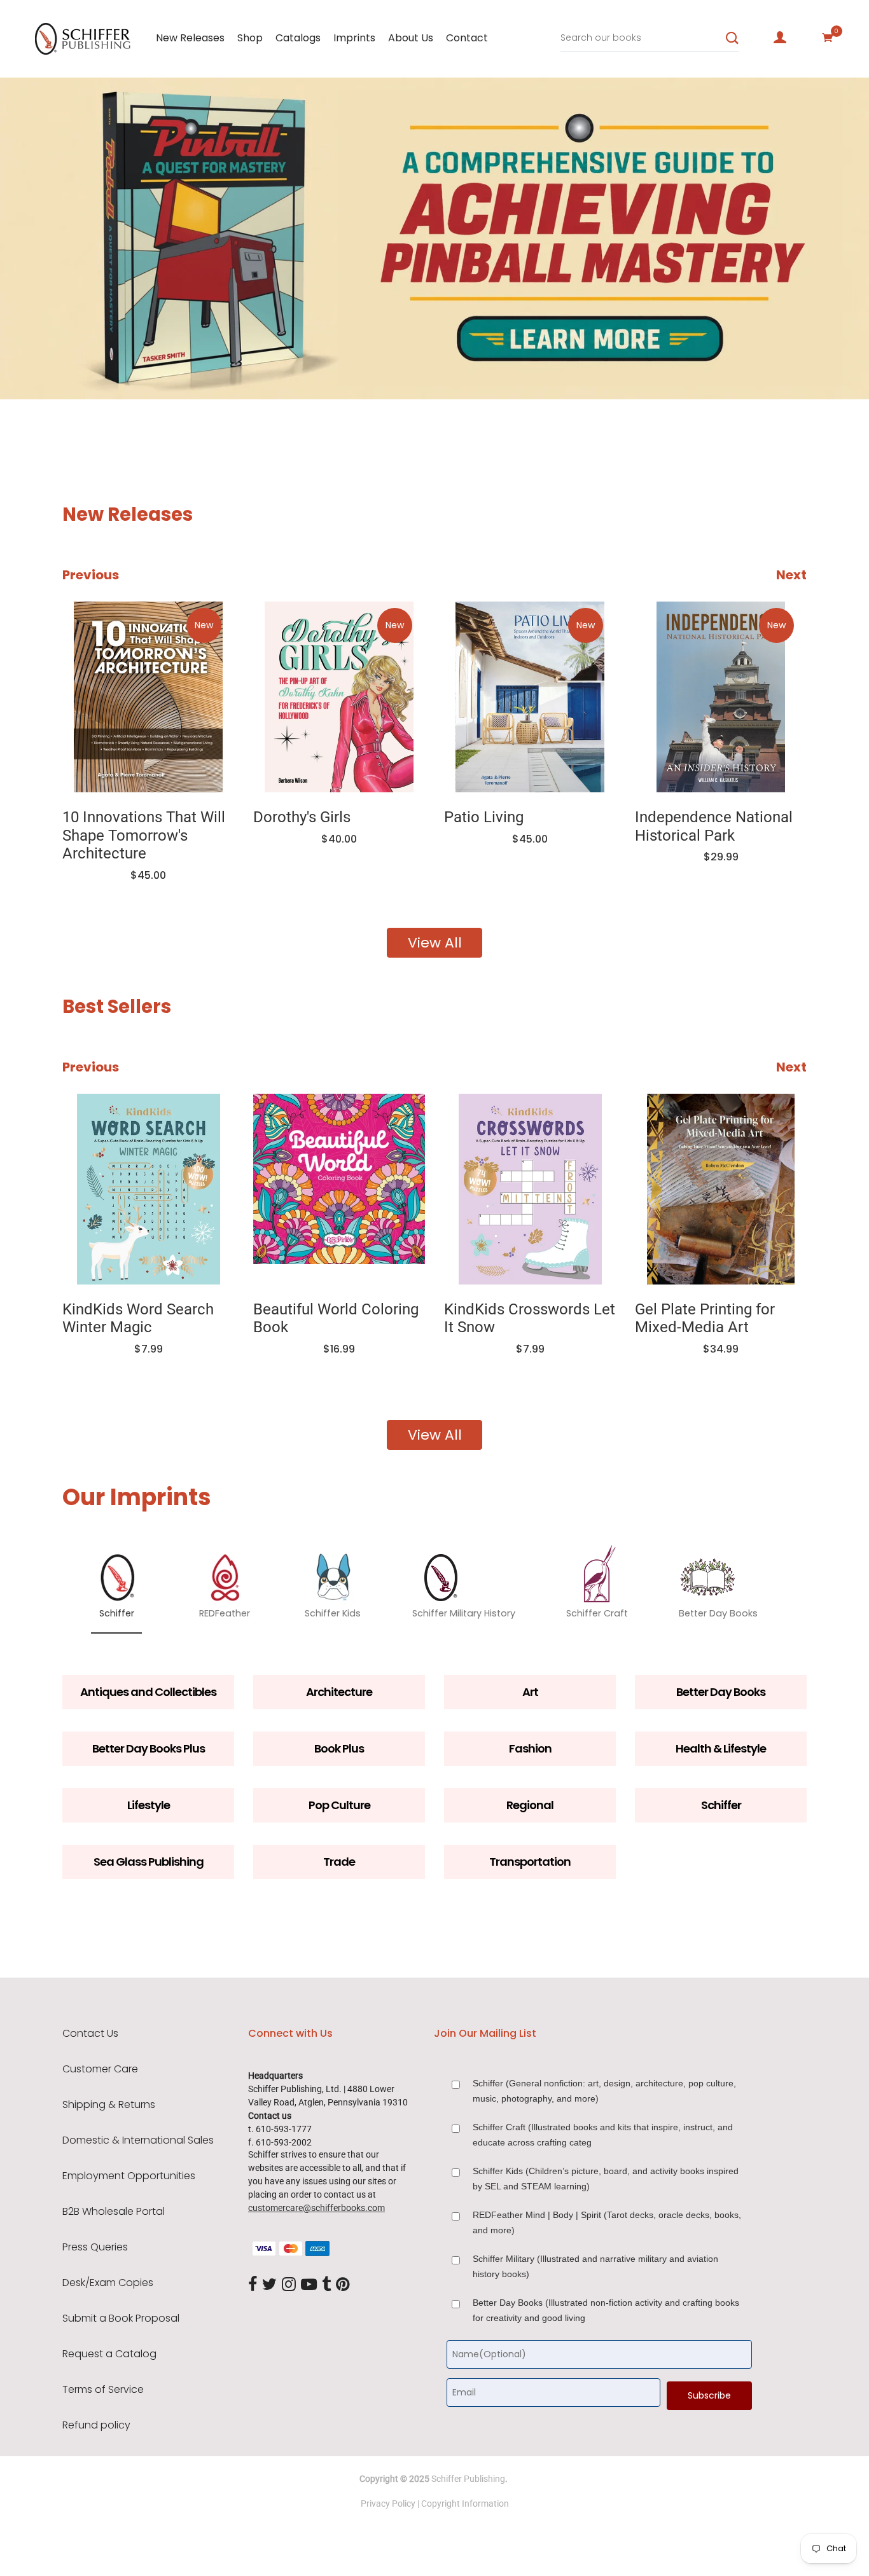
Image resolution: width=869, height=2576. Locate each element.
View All (435, 943)
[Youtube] (309, 2285)
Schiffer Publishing (468, 2479)
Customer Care (100, 2069)
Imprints (354, 38)
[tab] (67, 371)
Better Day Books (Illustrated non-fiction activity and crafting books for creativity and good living (606, 2310)
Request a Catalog (109, 2354)
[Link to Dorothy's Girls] (339, 697)
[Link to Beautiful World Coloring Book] (339, 1189)
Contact (467, 38)
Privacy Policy (388, 2504)
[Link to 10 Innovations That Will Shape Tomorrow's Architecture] (148, 697)
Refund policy (96, 2425)
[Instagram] (289, 2285)
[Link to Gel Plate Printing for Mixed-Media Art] (721, 1189)
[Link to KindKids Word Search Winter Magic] (148, 1189)
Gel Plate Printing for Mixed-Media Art (705, 1319)
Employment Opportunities (129, 2176)
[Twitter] (269, 2285)
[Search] (732, 38)
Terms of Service (103, 2390)
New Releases (190, 38)
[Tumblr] (326, 2285)
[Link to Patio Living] (530, 697)
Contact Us (90, 2034)
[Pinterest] (343, 2285)
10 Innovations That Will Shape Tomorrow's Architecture (144, 836)
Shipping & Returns (109, 2105)
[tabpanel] (434, 243)
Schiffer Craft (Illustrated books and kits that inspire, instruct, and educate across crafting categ (603, 2135)
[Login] (780, 38)
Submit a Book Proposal (121, 2318)
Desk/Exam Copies (108, 2283)
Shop (250, 38)
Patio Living (484, 817)
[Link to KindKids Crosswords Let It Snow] (530, 1189)
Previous (91, 575)
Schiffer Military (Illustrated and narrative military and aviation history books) (595, 2266)
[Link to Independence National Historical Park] (721, 697)
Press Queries (95, 2247)
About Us (411, 38)
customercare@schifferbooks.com (316, 2208)
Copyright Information (465, 2504)
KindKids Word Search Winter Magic (138, 1319)
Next (791, 575)
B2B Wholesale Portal (114, 2212)
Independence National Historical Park (714, 826)
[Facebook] (253, 2285)
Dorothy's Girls (302, 817)
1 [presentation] (71, 370)
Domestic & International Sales (138, 2140)
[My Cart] (828, 38)
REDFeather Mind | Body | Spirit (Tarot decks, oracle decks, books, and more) (607, 2222)
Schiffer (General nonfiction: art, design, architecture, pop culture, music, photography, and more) (604, 2091)
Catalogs (298, 38)
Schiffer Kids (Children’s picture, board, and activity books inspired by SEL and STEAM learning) (606, 2179)
